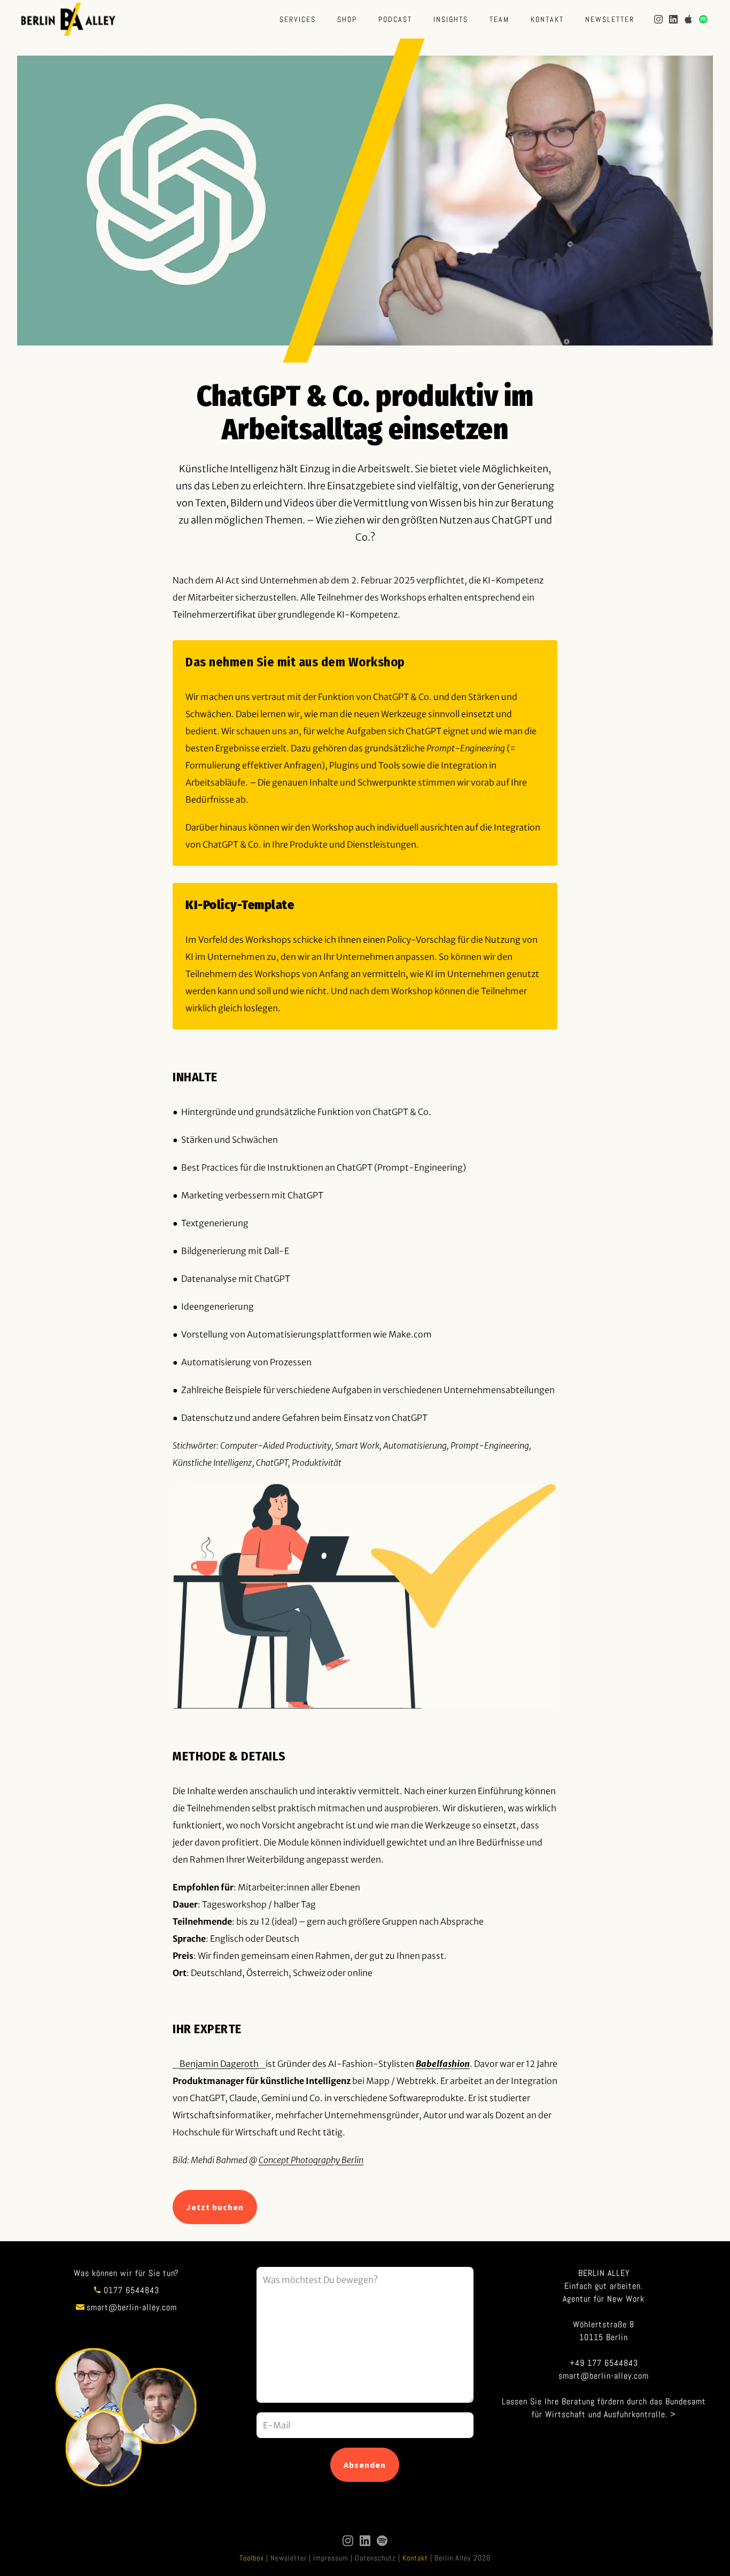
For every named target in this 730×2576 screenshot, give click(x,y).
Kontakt (547, 19)
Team (499, 19)
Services (298, 19)
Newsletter (610, 19)
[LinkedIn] (673, 19)
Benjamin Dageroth (219, 2064)
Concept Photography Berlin (311, 2160)
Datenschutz (375, 2558)
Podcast (395, 19)
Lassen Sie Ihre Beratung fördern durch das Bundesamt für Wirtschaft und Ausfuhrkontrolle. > (604, 2408)
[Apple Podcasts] (688, 19)
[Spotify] (703, 19)
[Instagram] (658, 19)
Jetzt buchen (215, 2207)
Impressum (331, 2558)
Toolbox (252, 2558)
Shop (347, 19)
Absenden (365, 2465)
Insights (451, 19)
